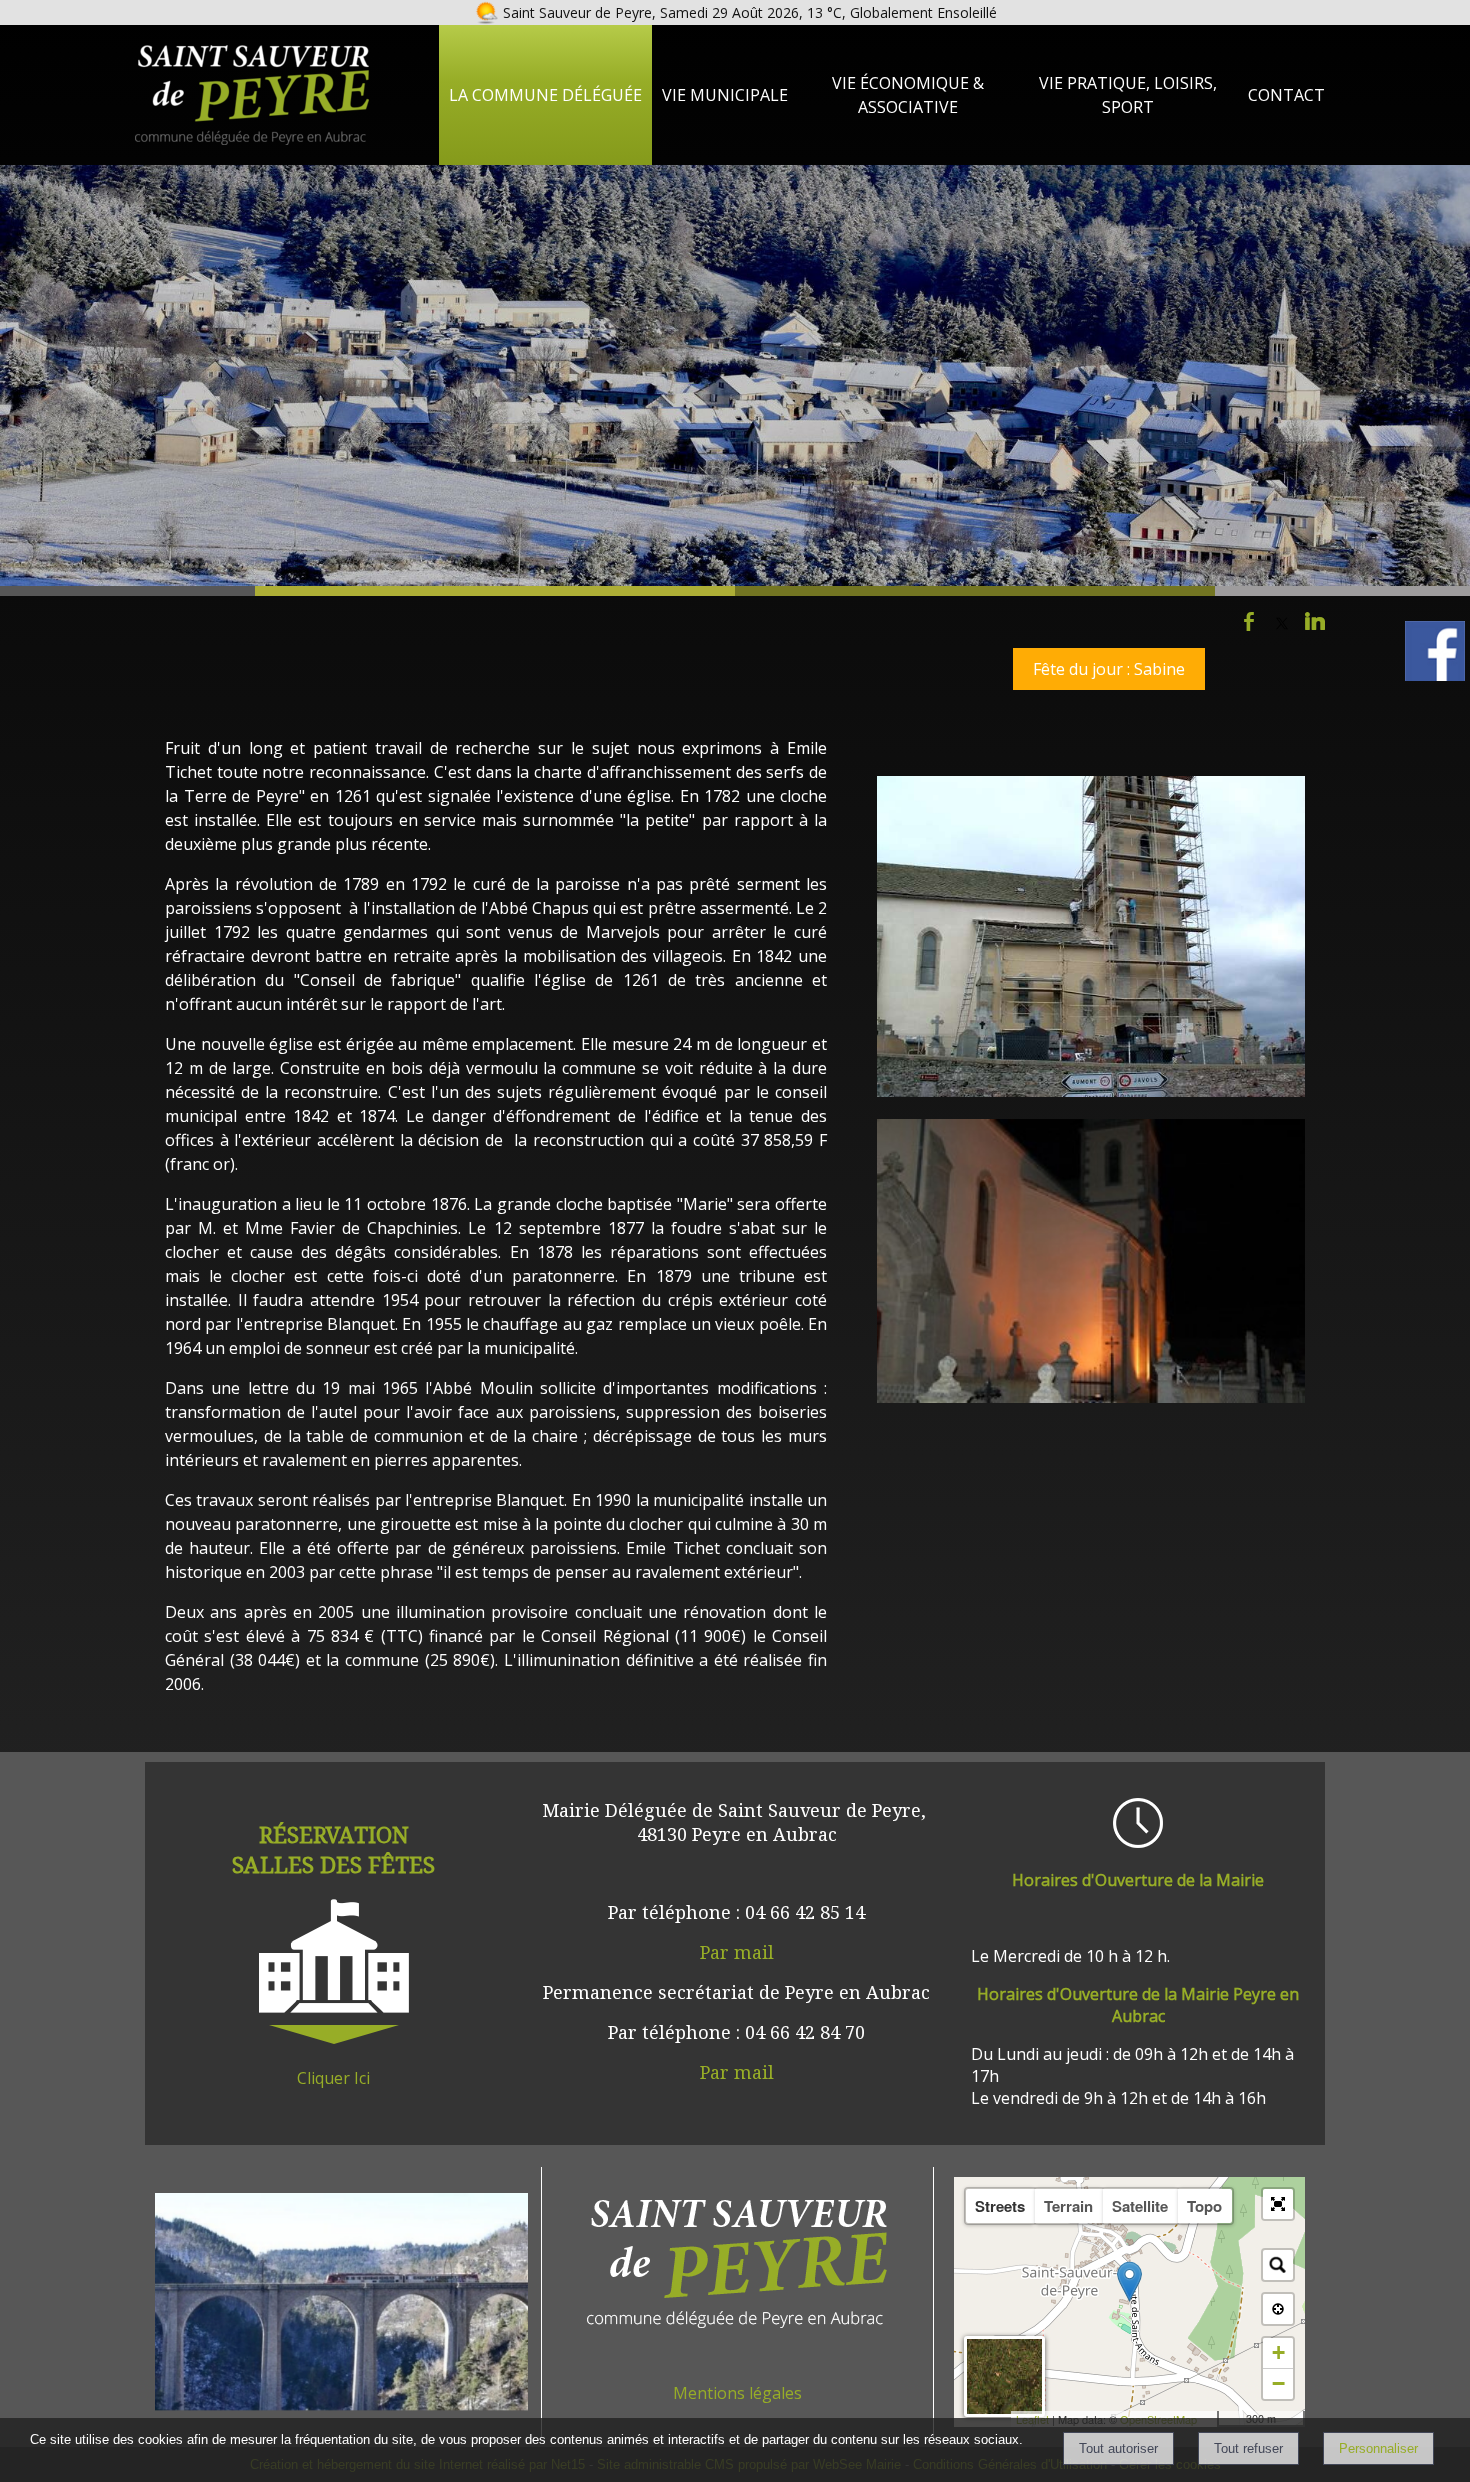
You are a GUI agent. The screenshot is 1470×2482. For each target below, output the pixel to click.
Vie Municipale (725, 95)
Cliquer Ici (333, 2078)
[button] (1278, 2204)
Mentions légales (737, 2393)
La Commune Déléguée (545, 95)
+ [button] (1278, 2352)
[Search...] (1278, 2265)
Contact (1286, 95)
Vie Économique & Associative (908, 95)
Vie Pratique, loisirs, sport (1128, 95)
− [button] (1278, 2383)
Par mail (737, 1952)
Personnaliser (1378, 2448)
